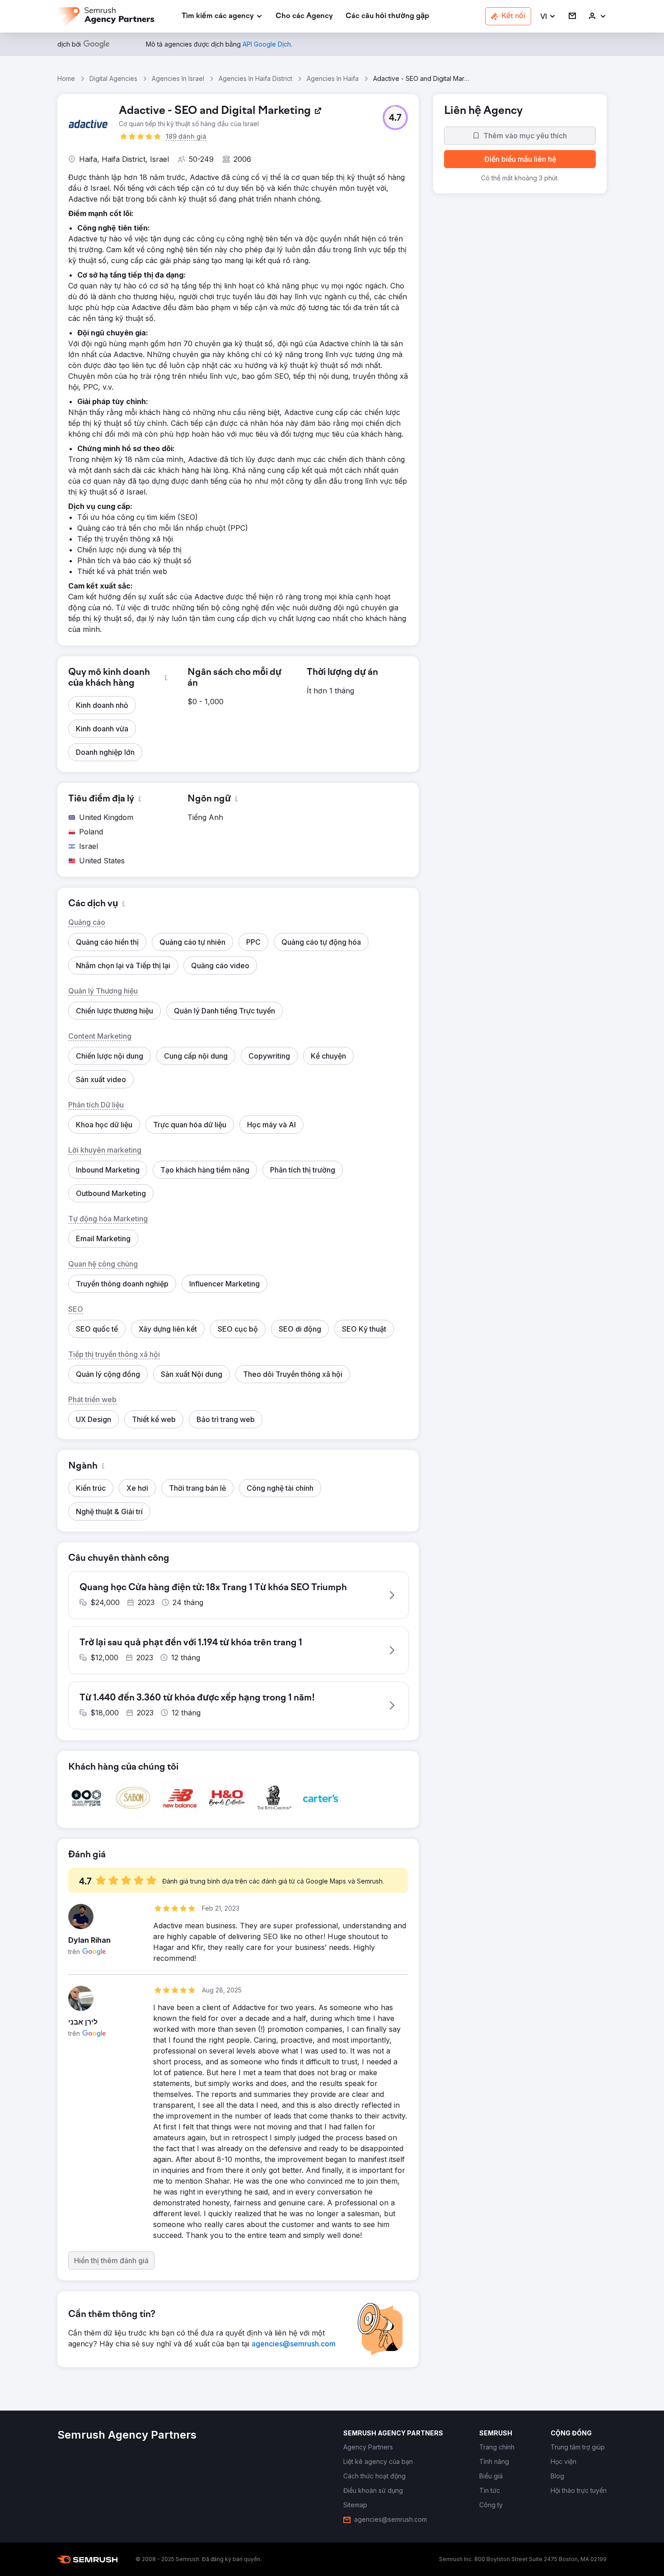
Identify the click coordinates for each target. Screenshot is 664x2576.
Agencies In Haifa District (255, 78)
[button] (548, 16)
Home (66, 78)
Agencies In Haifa (333, 78)
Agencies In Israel (178, 78)
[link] (304, 16)
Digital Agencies (113, 78)
